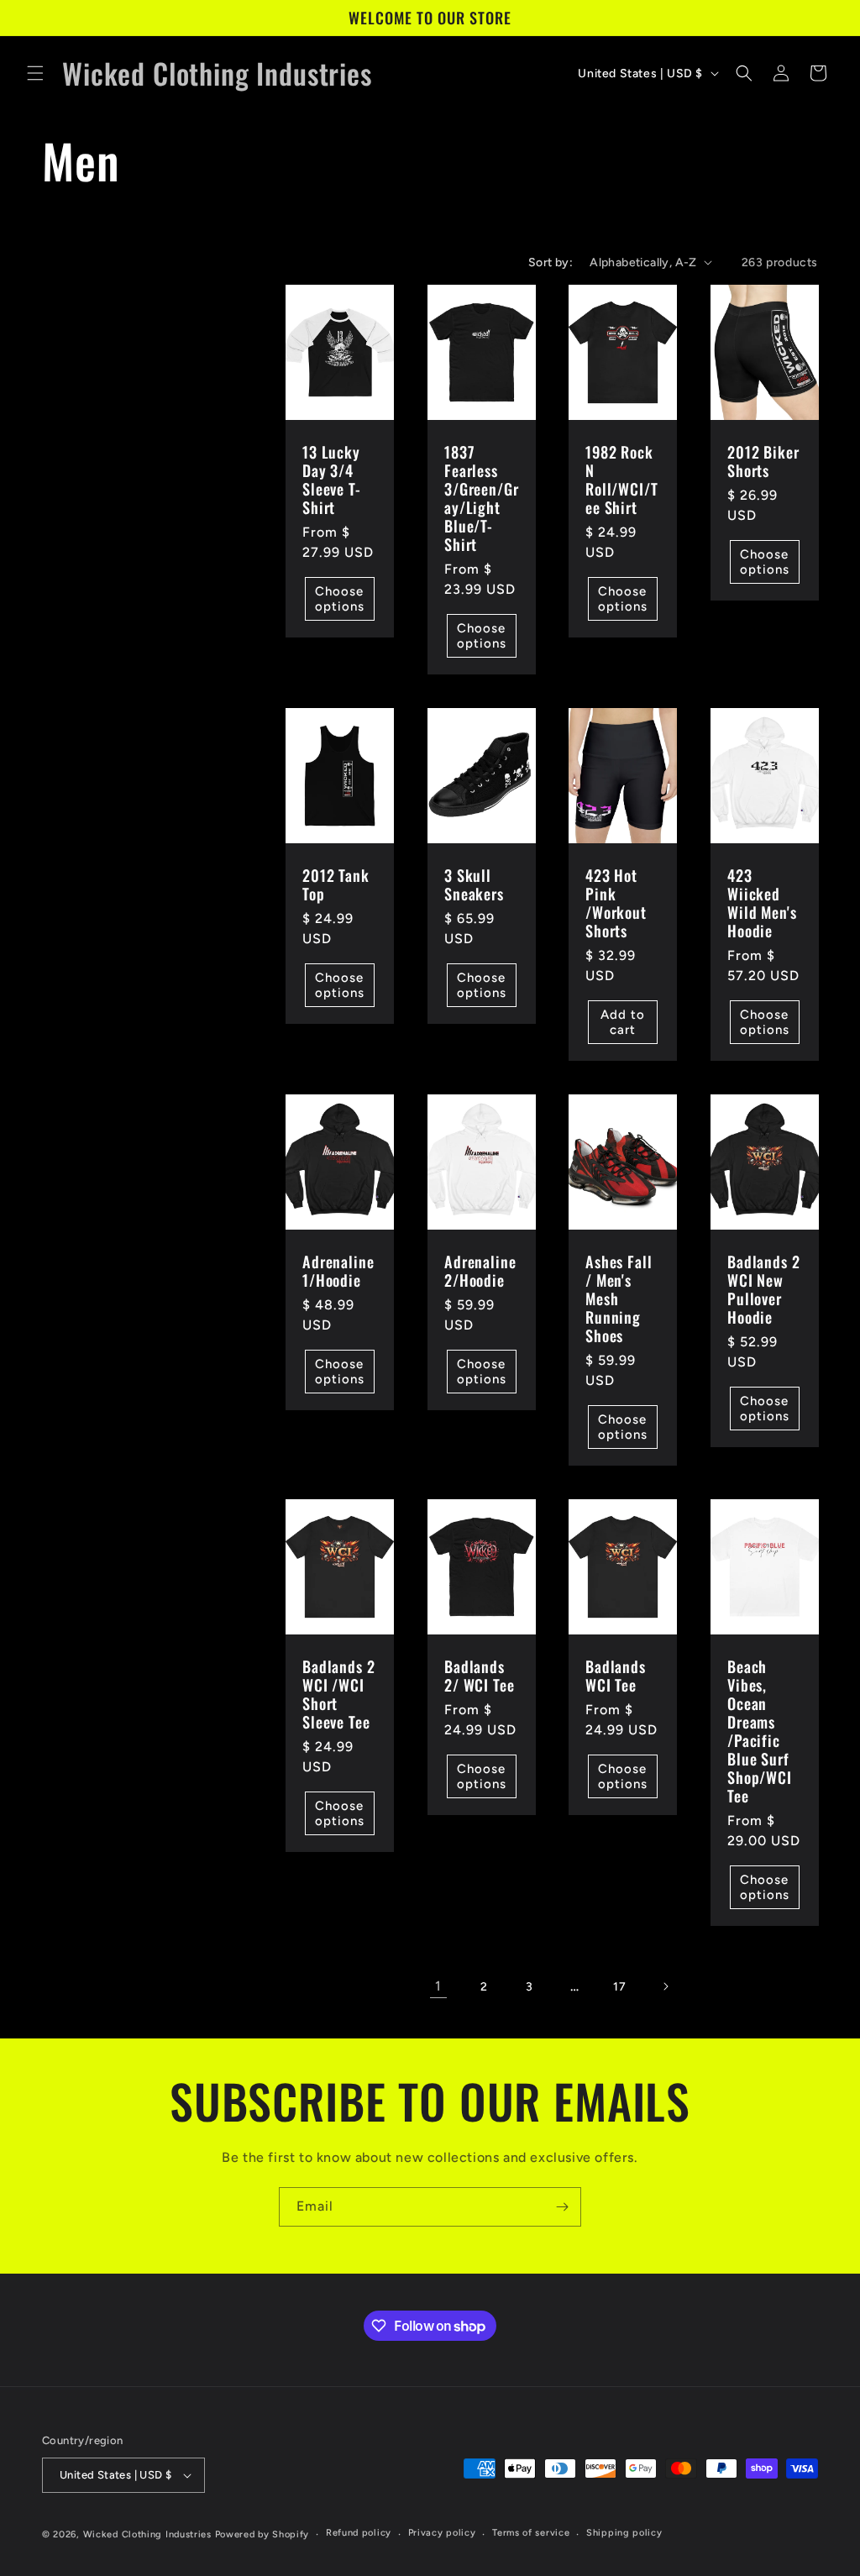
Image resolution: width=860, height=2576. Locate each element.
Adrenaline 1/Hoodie (338, 1271)
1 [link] (438, 1986)
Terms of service (531, 2533)
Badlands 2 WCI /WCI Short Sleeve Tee (338, 1694)
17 (619, 1987)
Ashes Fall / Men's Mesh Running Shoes (619, 1298)
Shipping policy (624, 2533)
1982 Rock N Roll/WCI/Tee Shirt (621, 479)
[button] (35, 73)
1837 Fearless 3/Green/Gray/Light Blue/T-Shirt (481, 498)
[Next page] (665, 1986)
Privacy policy (442, 2533)
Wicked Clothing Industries (147, 2534)
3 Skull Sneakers (474, 884)
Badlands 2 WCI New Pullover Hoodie (763, 1289)
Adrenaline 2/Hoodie (480, 1271)
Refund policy (359, 2533)
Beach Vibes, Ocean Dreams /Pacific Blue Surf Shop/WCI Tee (760, 1731)
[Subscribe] (562, 2207)
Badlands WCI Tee (616, 1676)
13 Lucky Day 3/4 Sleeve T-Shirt (332, 479)
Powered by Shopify (262, 2534)
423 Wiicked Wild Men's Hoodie (762, 903)
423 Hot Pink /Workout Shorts (616, 903)
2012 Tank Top (336, 884)
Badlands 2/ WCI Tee (479, 1676)
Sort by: (551, 262)
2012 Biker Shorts (763, 460)
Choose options (340, 599)
